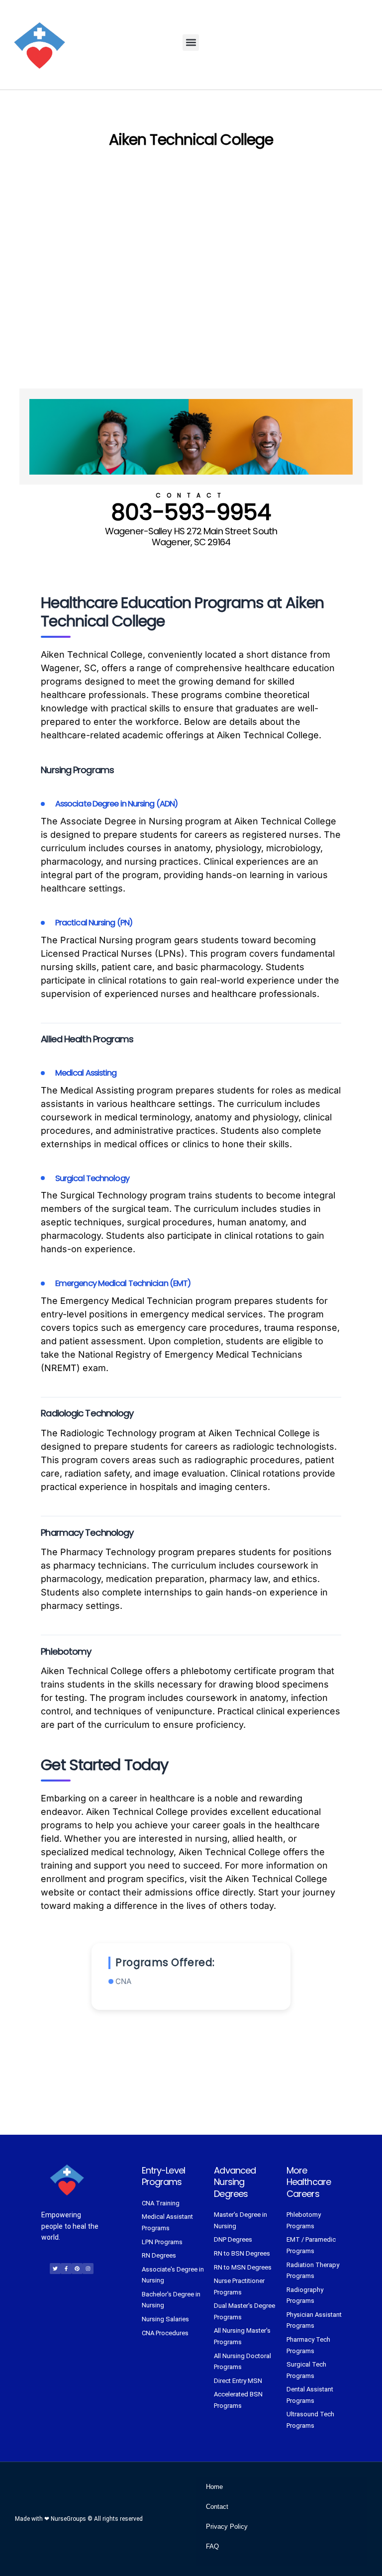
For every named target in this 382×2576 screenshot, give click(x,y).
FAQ (212, 2546)
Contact (217, 2507)
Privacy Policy (227, 2526)
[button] (191, 43)
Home (214, 2487)
